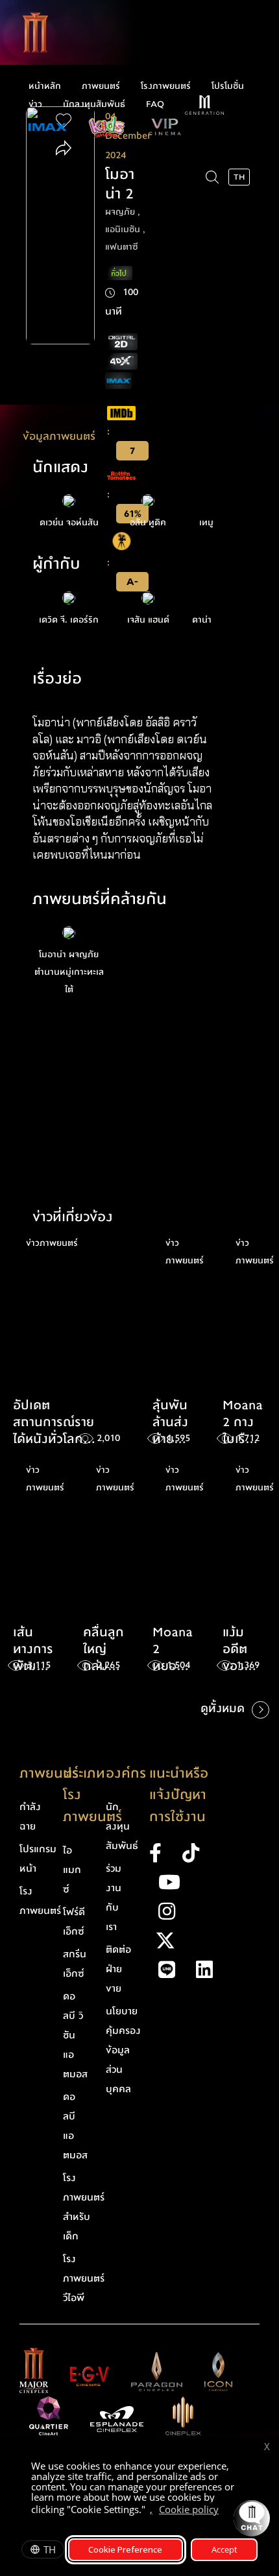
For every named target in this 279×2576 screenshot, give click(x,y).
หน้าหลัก (45, 86)
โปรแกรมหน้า (38, 1859)
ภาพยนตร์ (101, 86)
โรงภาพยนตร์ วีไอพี (84, 2278)
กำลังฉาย (30, 1817)
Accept (224, 2549)
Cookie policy (189, 2509)
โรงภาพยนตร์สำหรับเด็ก (84, 2207)
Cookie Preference (125, 2549)
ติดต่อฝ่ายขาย (118, 1969)
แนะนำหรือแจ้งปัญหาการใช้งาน (179, 1795)
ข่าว (35, 104)
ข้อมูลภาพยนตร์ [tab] (59, 436)
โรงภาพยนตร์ (166, 86)
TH (50, 2549)
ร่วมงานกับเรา (114, 1898)
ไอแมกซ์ (72, 1870)
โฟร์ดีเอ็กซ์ (74, 1922)
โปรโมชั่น (228, 86)
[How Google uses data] (225, 2511)
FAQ (155, 104)
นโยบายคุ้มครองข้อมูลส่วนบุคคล (123, 2050)
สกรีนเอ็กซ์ (75, 1964)
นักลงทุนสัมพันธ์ (94, 104)
